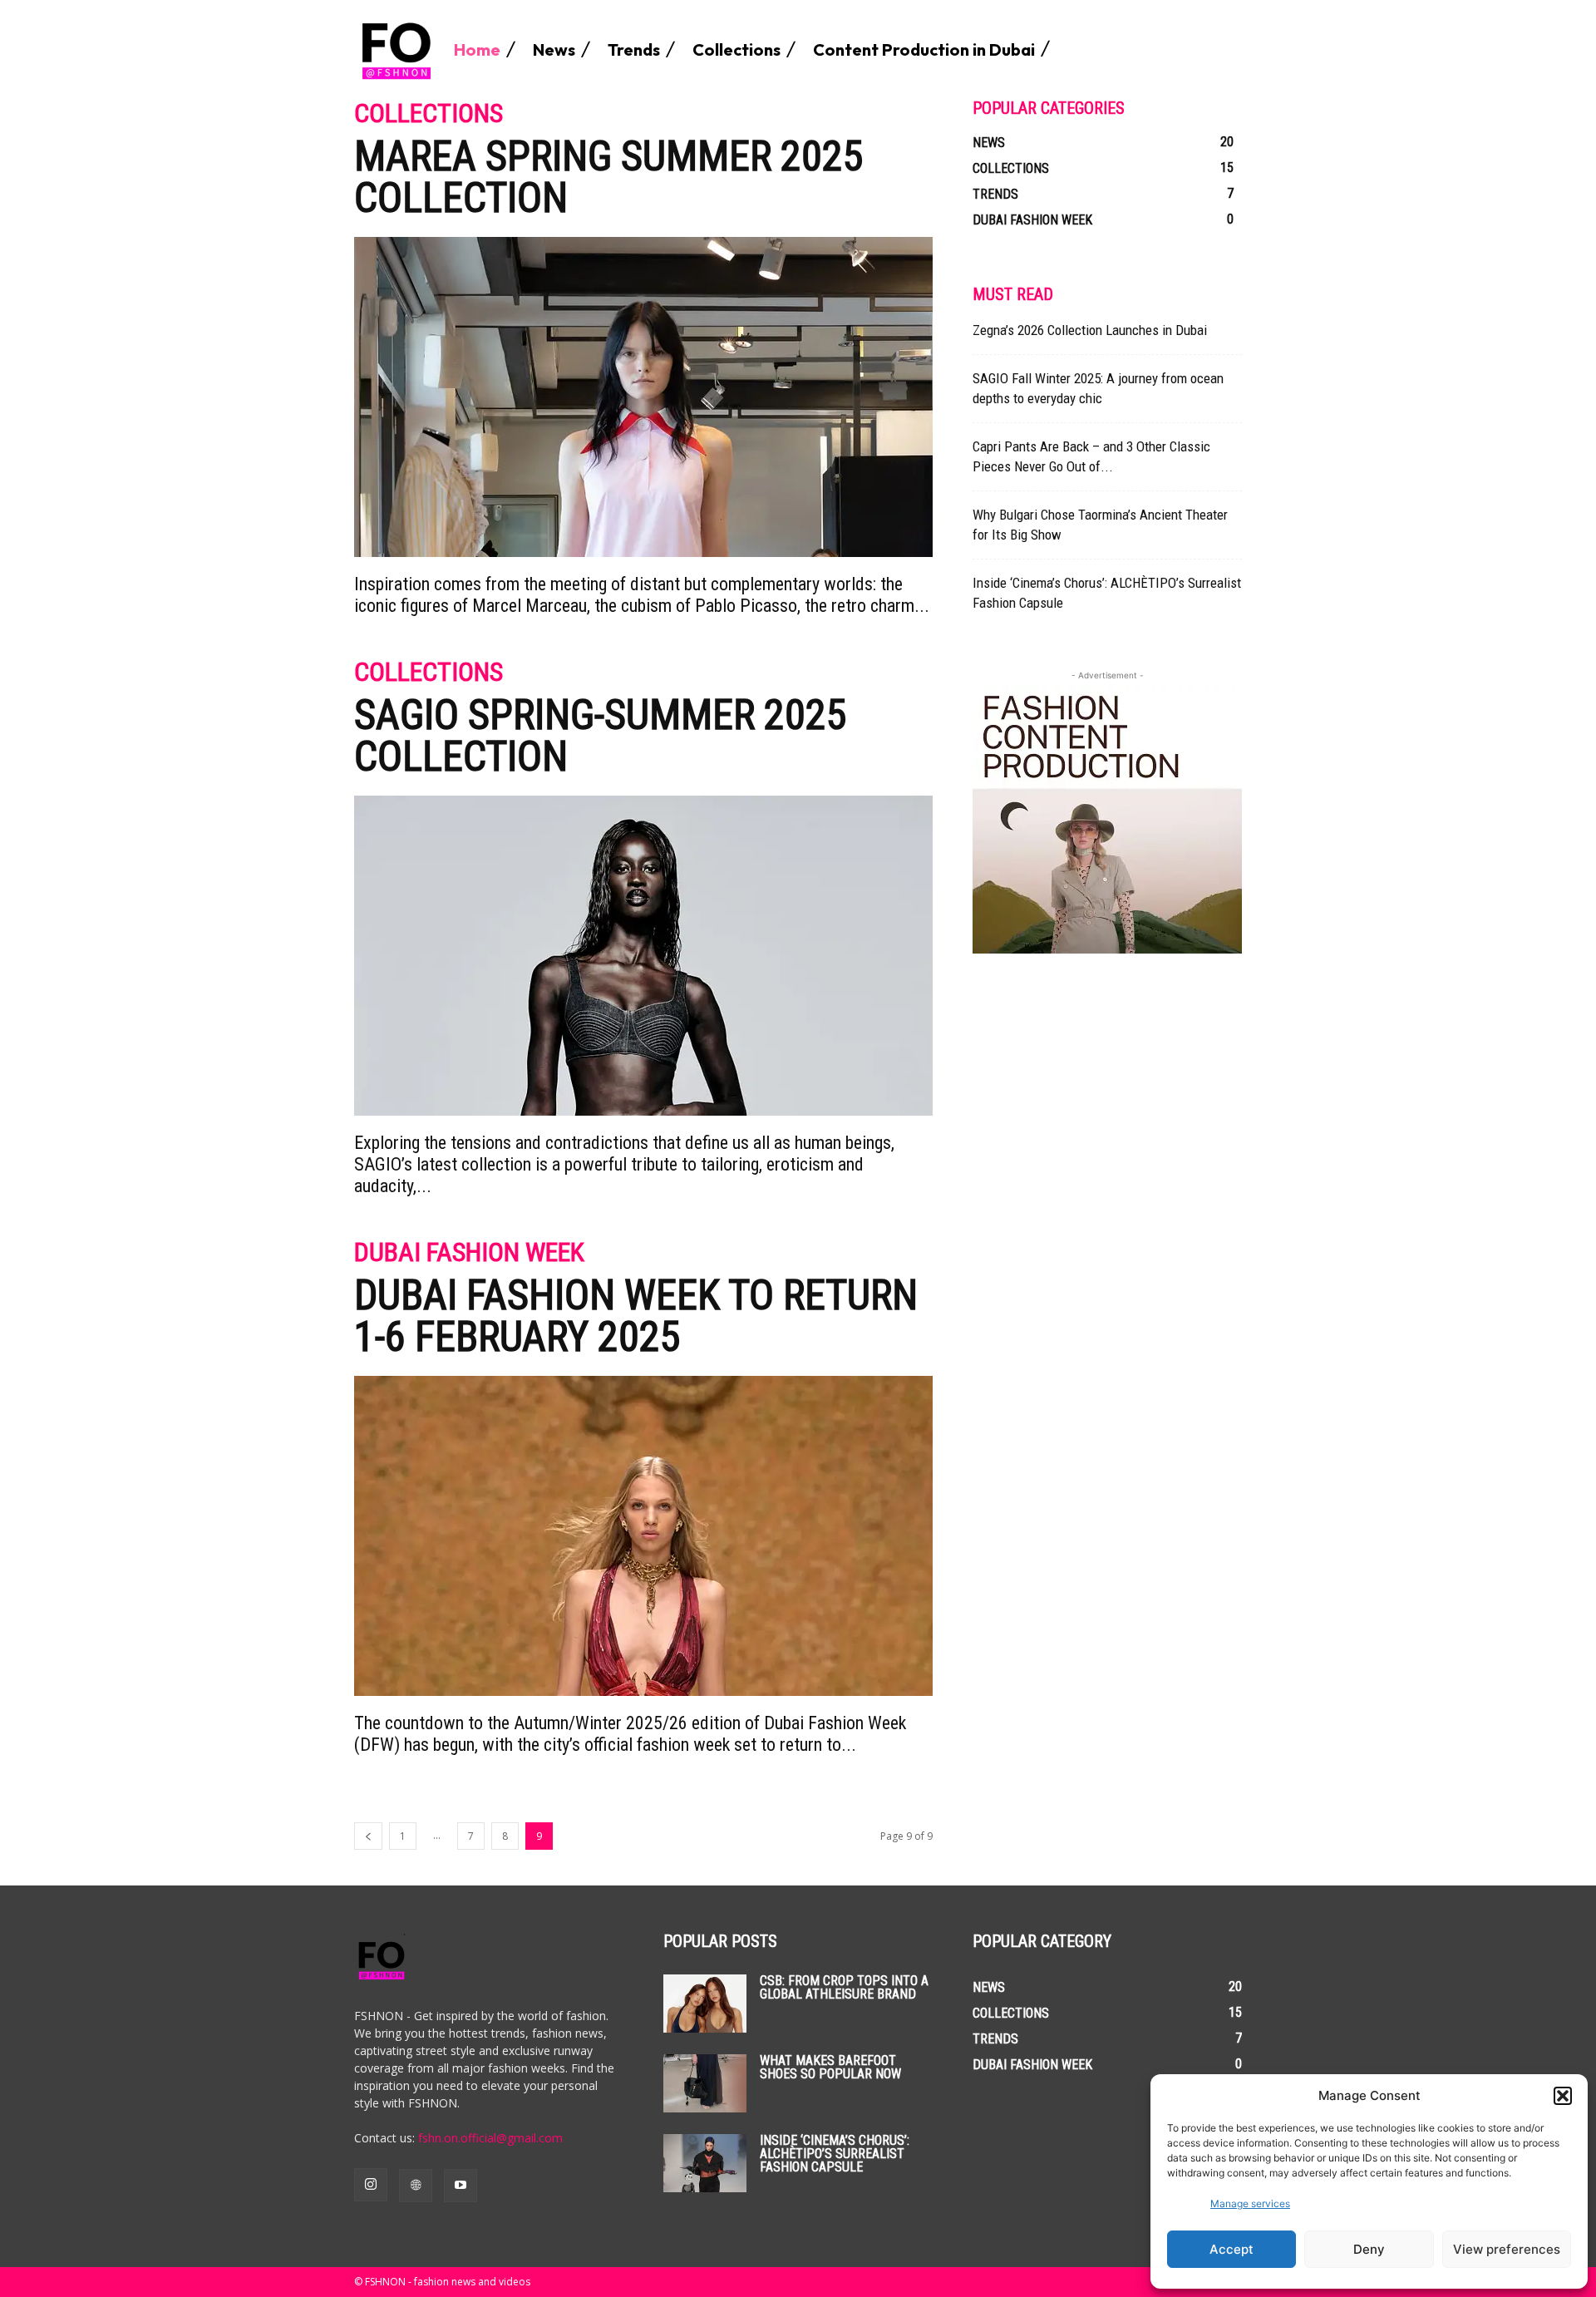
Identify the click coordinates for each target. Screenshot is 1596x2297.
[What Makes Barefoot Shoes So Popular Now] (705, 2083)
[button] (1563, 2096)
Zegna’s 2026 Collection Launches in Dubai (1090, 330)
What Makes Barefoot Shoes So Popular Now (830, 2067)
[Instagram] (371, 2185)
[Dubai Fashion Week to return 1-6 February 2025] (643, 1536)
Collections (429, 114)
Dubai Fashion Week (469, 1253)
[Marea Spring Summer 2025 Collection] (643, 397)
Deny (1369, 2249)
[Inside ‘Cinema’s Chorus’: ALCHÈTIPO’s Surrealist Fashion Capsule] (705, 2163)
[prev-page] (368, 1836)
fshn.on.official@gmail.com (490, 2138)
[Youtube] (461, 2186)
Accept (1231, 2249)
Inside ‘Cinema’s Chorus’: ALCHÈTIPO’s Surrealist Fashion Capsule (835, 2154)
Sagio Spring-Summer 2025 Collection (601, 736)
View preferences (1507, 2249)
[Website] (416, 2186)
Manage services (1250, 2203)
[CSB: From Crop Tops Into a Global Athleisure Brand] (705, 2004)
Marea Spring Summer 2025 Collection (609, 177)
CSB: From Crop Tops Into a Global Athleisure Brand (844, 1987)
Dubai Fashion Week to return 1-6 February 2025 (636, 1316)
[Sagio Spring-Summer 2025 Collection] (643, 956)
